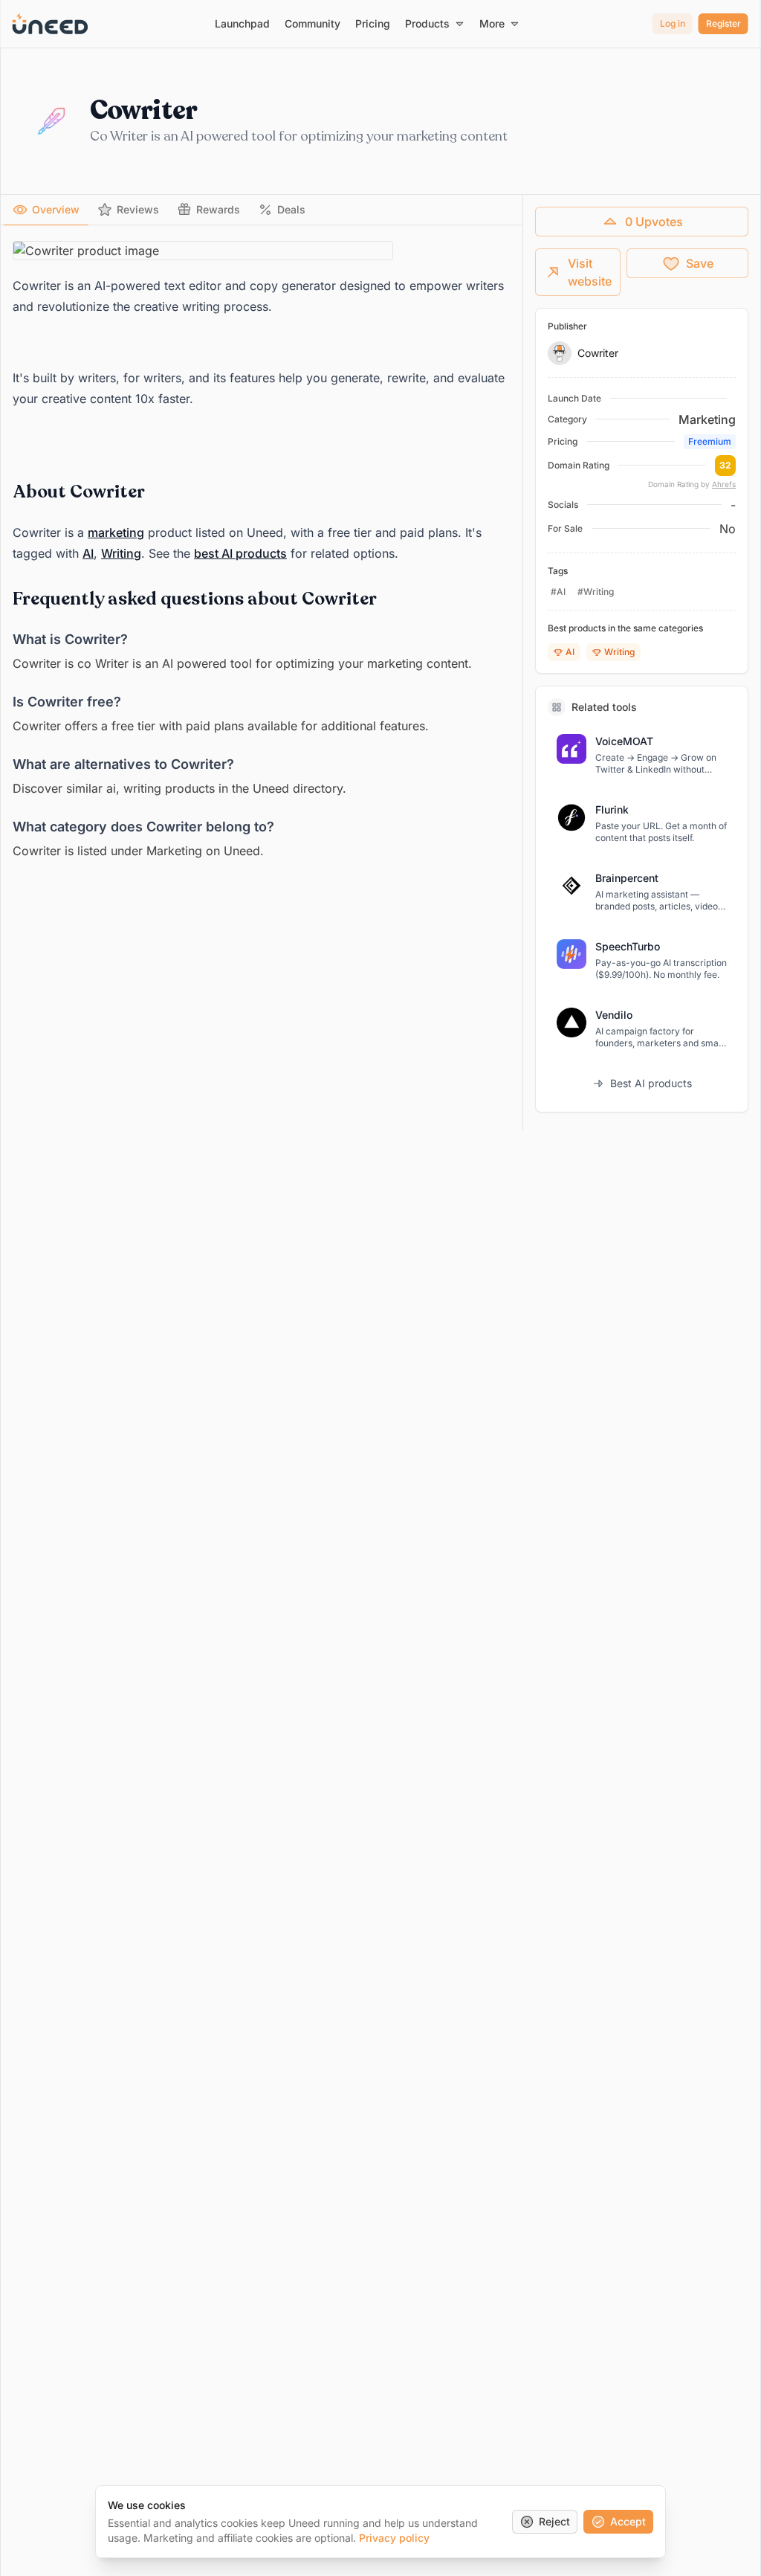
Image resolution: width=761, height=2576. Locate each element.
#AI (558, 592)
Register (723, 23)
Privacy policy (394, 2538)
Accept (628, 2521)
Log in (673, 23)
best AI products (240, 553)
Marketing (707, 419)
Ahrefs (724, 484)
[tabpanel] (262, 551)
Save (700, 263)
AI (88, 553)
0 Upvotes (654, 222)
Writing (121, 553)
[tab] (46, 210)
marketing (116, 532)
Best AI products (651, 1083)
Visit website (590, 272)
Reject (554, 2521)
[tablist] (262, 210)
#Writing (596, 592)
